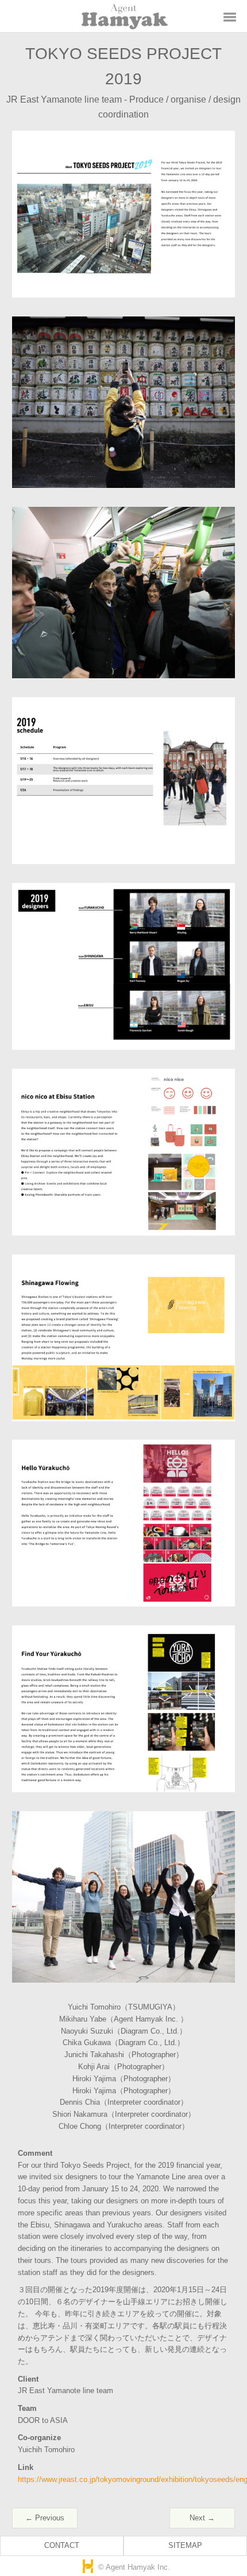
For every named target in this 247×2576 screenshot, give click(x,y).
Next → (202, 2518)
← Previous (45, 2518)
